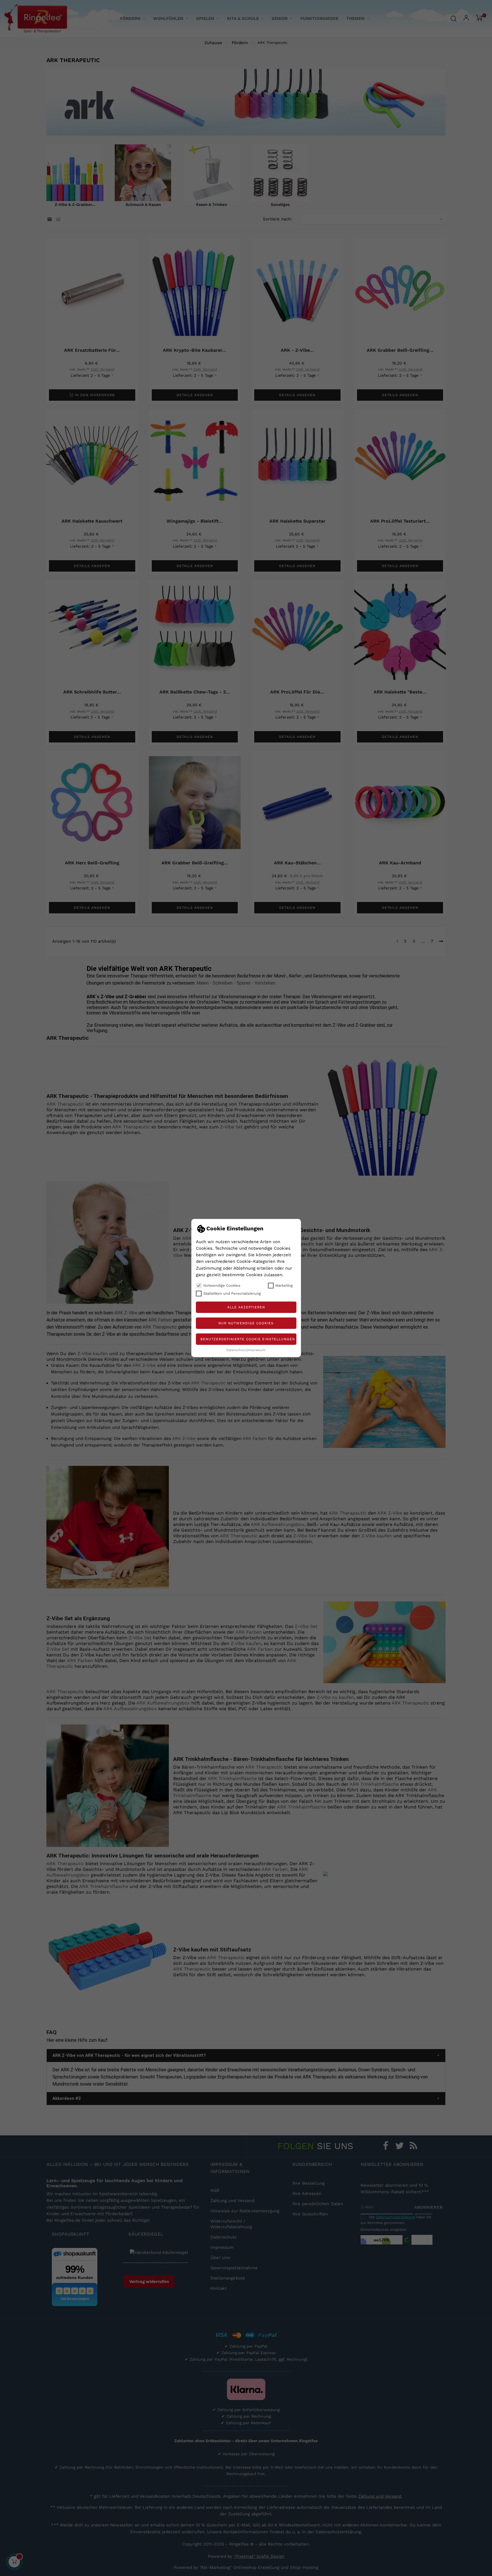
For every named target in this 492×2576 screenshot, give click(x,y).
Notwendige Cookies (222, 1285)
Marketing (284, 1285)
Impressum (257, 1350)
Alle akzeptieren (246, 1307)
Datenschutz (236, 1350)
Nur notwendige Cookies (246, 1323)
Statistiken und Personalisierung (232, 1293)
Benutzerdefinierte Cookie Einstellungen (248, 1339)
